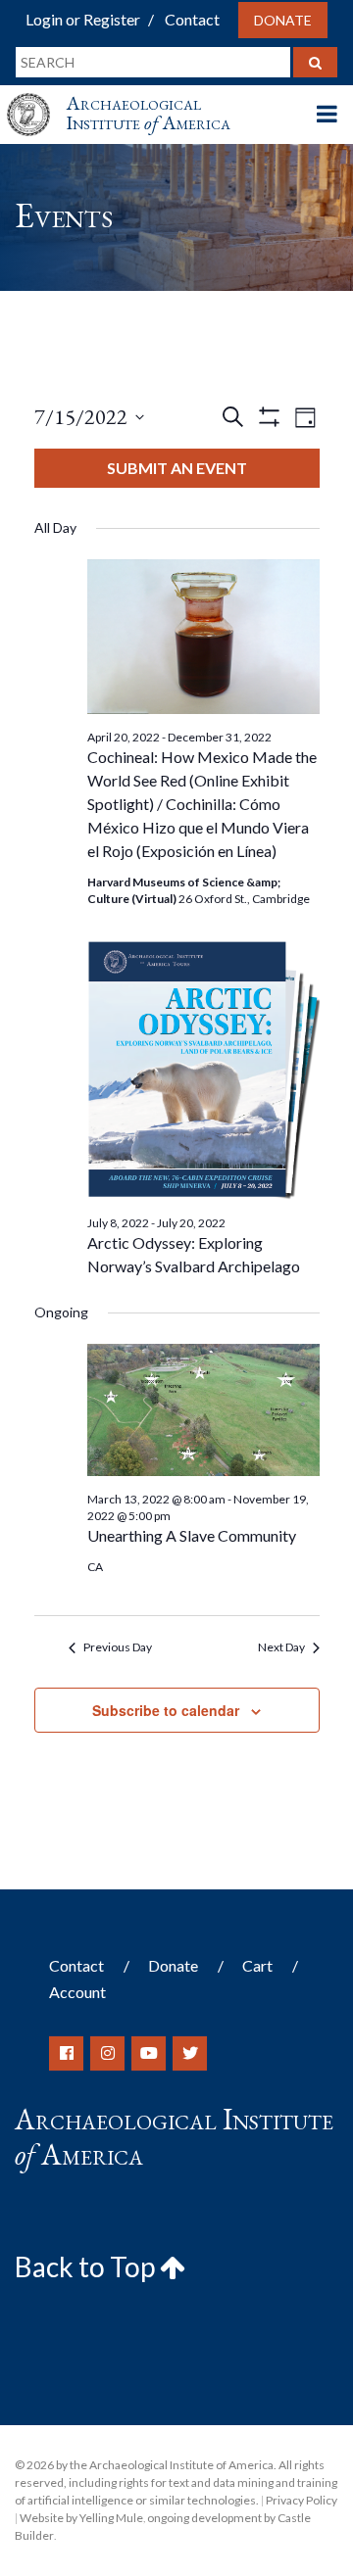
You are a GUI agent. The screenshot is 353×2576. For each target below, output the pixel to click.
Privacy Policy (302, 2500)
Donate (283, 20)
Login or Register (83, 19)
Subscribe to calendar (166, 1710)
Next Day (281, 1647)
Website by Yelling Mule (81, 2518)
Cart (257, 1965)
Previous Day (118, 1647)
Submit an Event (177, 468)
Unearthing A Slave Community (192, 1535)
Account (77, 1992)
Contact (192, 19)
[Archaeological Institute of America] (36, 96)
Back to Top (87, 2266)
